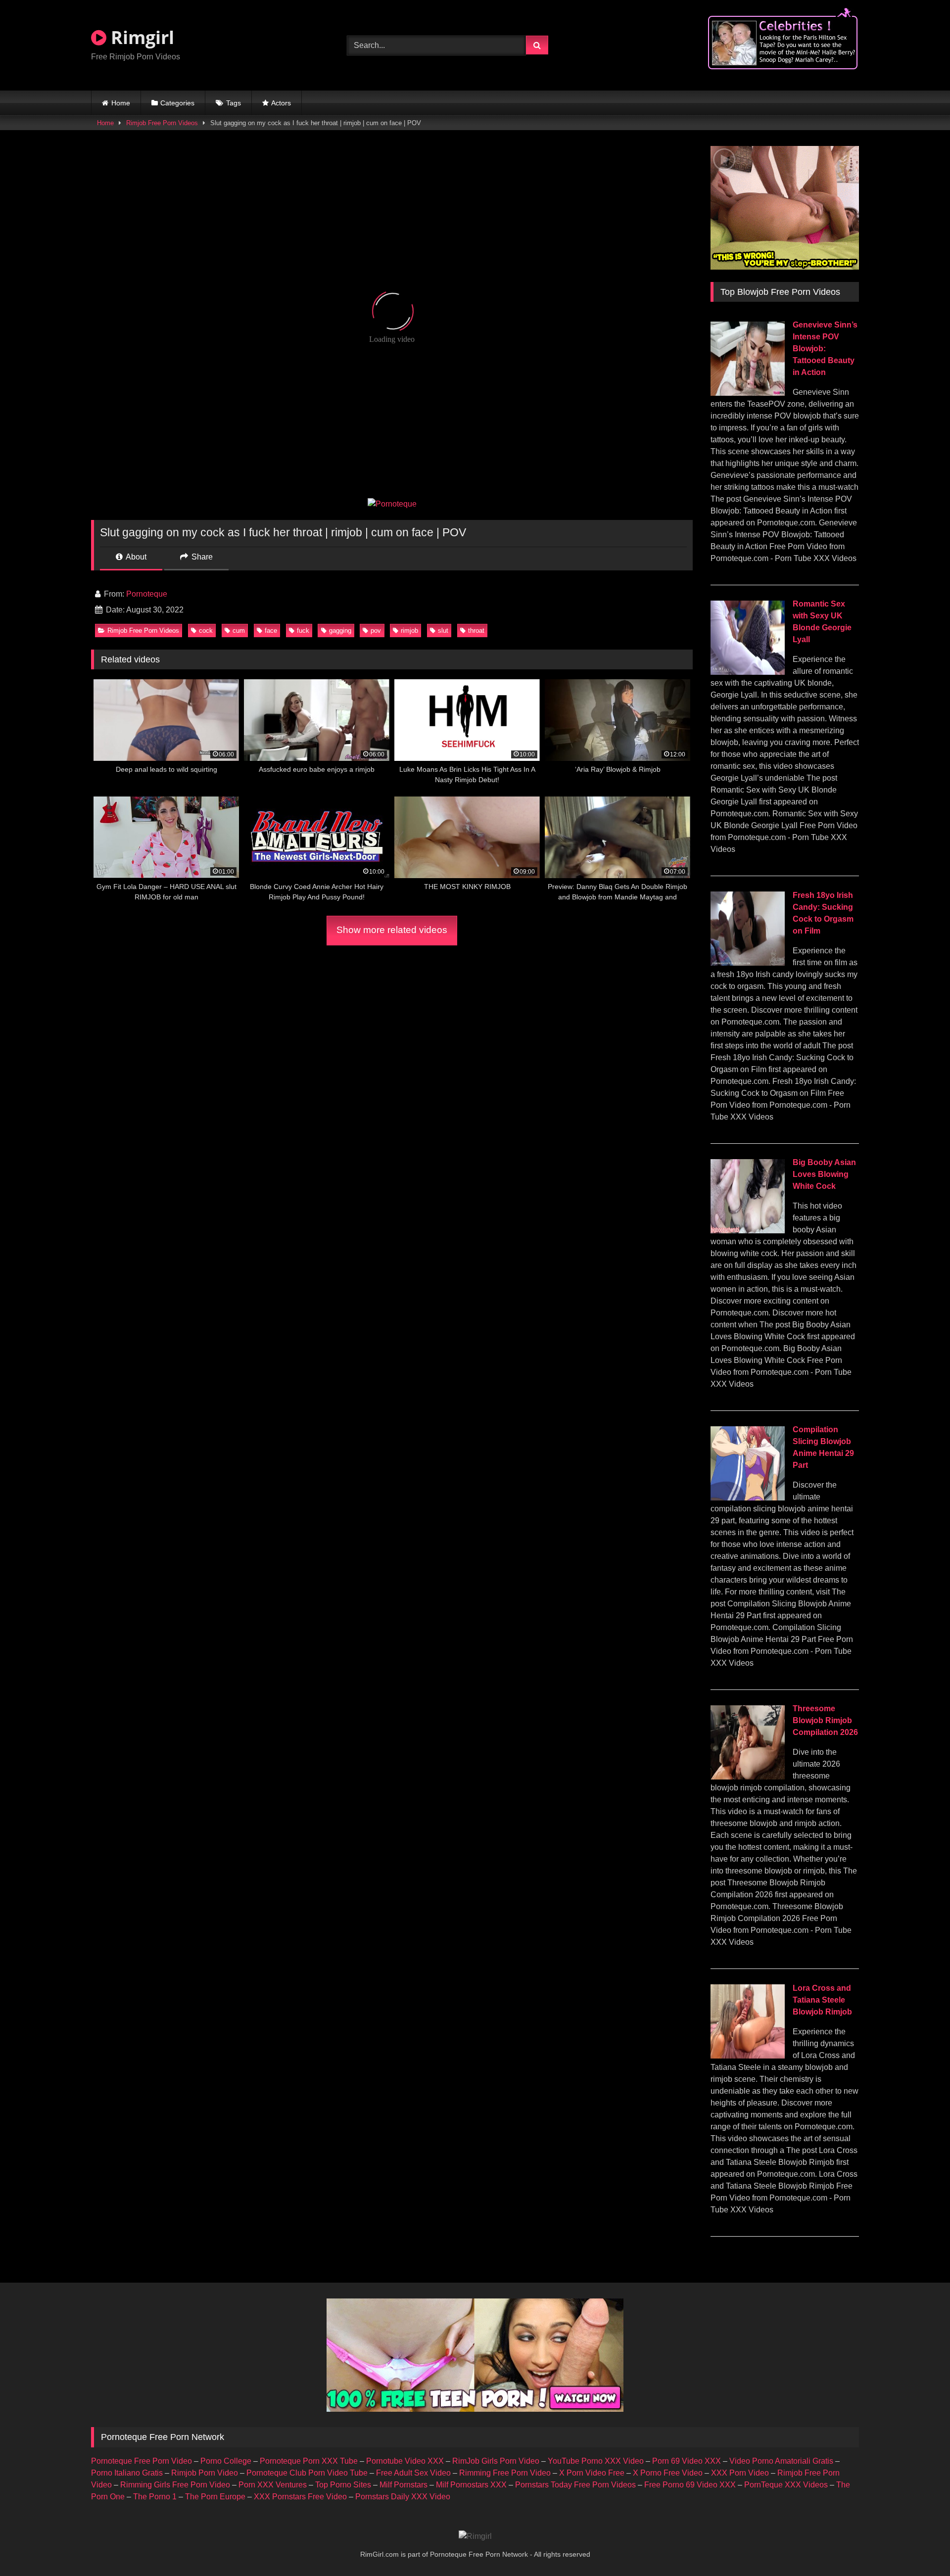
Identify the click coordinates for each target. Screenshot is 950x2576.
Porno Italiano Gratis (127, 2473)
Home (121, 103)
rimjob (409, 631)
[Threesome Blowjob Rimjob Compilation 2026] (748, 1777)
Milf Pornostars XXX (471, 2485)
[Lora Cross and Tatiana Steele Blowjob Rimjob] (748, 2056)
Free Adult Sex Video (413, 2473)
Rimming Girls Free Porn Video (175, 2485)
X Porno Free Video (668, 2473)
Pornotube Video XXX (405, 2461)
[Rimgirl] (475, 2536)
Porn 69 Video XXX (687, 2461)
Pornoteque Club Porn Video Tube (307, 2473)
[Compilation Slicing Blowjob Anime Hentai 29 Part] (748, 1498)
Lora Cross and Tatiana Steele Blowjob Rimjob (822, 2000)
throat (476, 631)
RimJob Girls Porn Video (496, 2461)
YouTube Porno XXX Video (596, 2461)
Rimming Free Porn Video (505, 2473)
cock (206, 631)
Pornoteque (147, 594)
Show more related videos (392, 930)
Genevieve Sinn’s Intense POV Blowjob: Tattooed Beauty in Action (825, 349)
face (271, 631)
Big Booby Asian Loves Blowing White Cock (824, 1174)
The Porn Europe (215, 2497)
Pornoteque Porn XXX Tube (309, 2461)
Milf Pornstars (404, 2485)
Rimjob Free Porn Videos (162, 123)
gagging (340, 631)
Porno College (226, 2461)
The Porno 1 (155, 2497)
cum (239, 631)
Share (201, 557)
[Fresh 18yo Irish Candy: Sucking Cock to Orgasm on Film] (748, 963)
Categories (177, 103)
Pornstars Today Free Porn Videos (575, 2485)
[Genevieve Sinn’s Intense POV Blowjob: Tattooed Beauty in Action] (748, 393)
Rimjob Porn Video (205, 2473)
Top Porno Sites (343, 2485)
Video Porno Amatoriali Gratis (781, 2461)
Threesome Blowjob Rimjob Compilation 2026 (825, 1720)
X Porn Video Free (592, 2473)
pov (376, 631)
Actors (281, 103)
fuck (303, 631)
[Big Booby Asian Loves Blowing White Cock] (748, 1231)
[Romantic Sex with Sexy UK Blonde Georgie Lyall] (748, 672)
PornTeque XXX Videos (786, 2485)
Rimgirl (140, 37)
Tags (234, 103)
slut (443, 631)
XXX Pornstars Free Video (300, 2497)
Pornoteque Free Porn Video (142, 2461)
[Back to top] (919, 2547)
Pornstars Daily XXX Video (403, 2497)
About (135, 557)
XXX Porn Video (740, 2473)
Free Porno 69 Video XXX (690, 2485)
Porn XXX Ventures (273, 2485)
